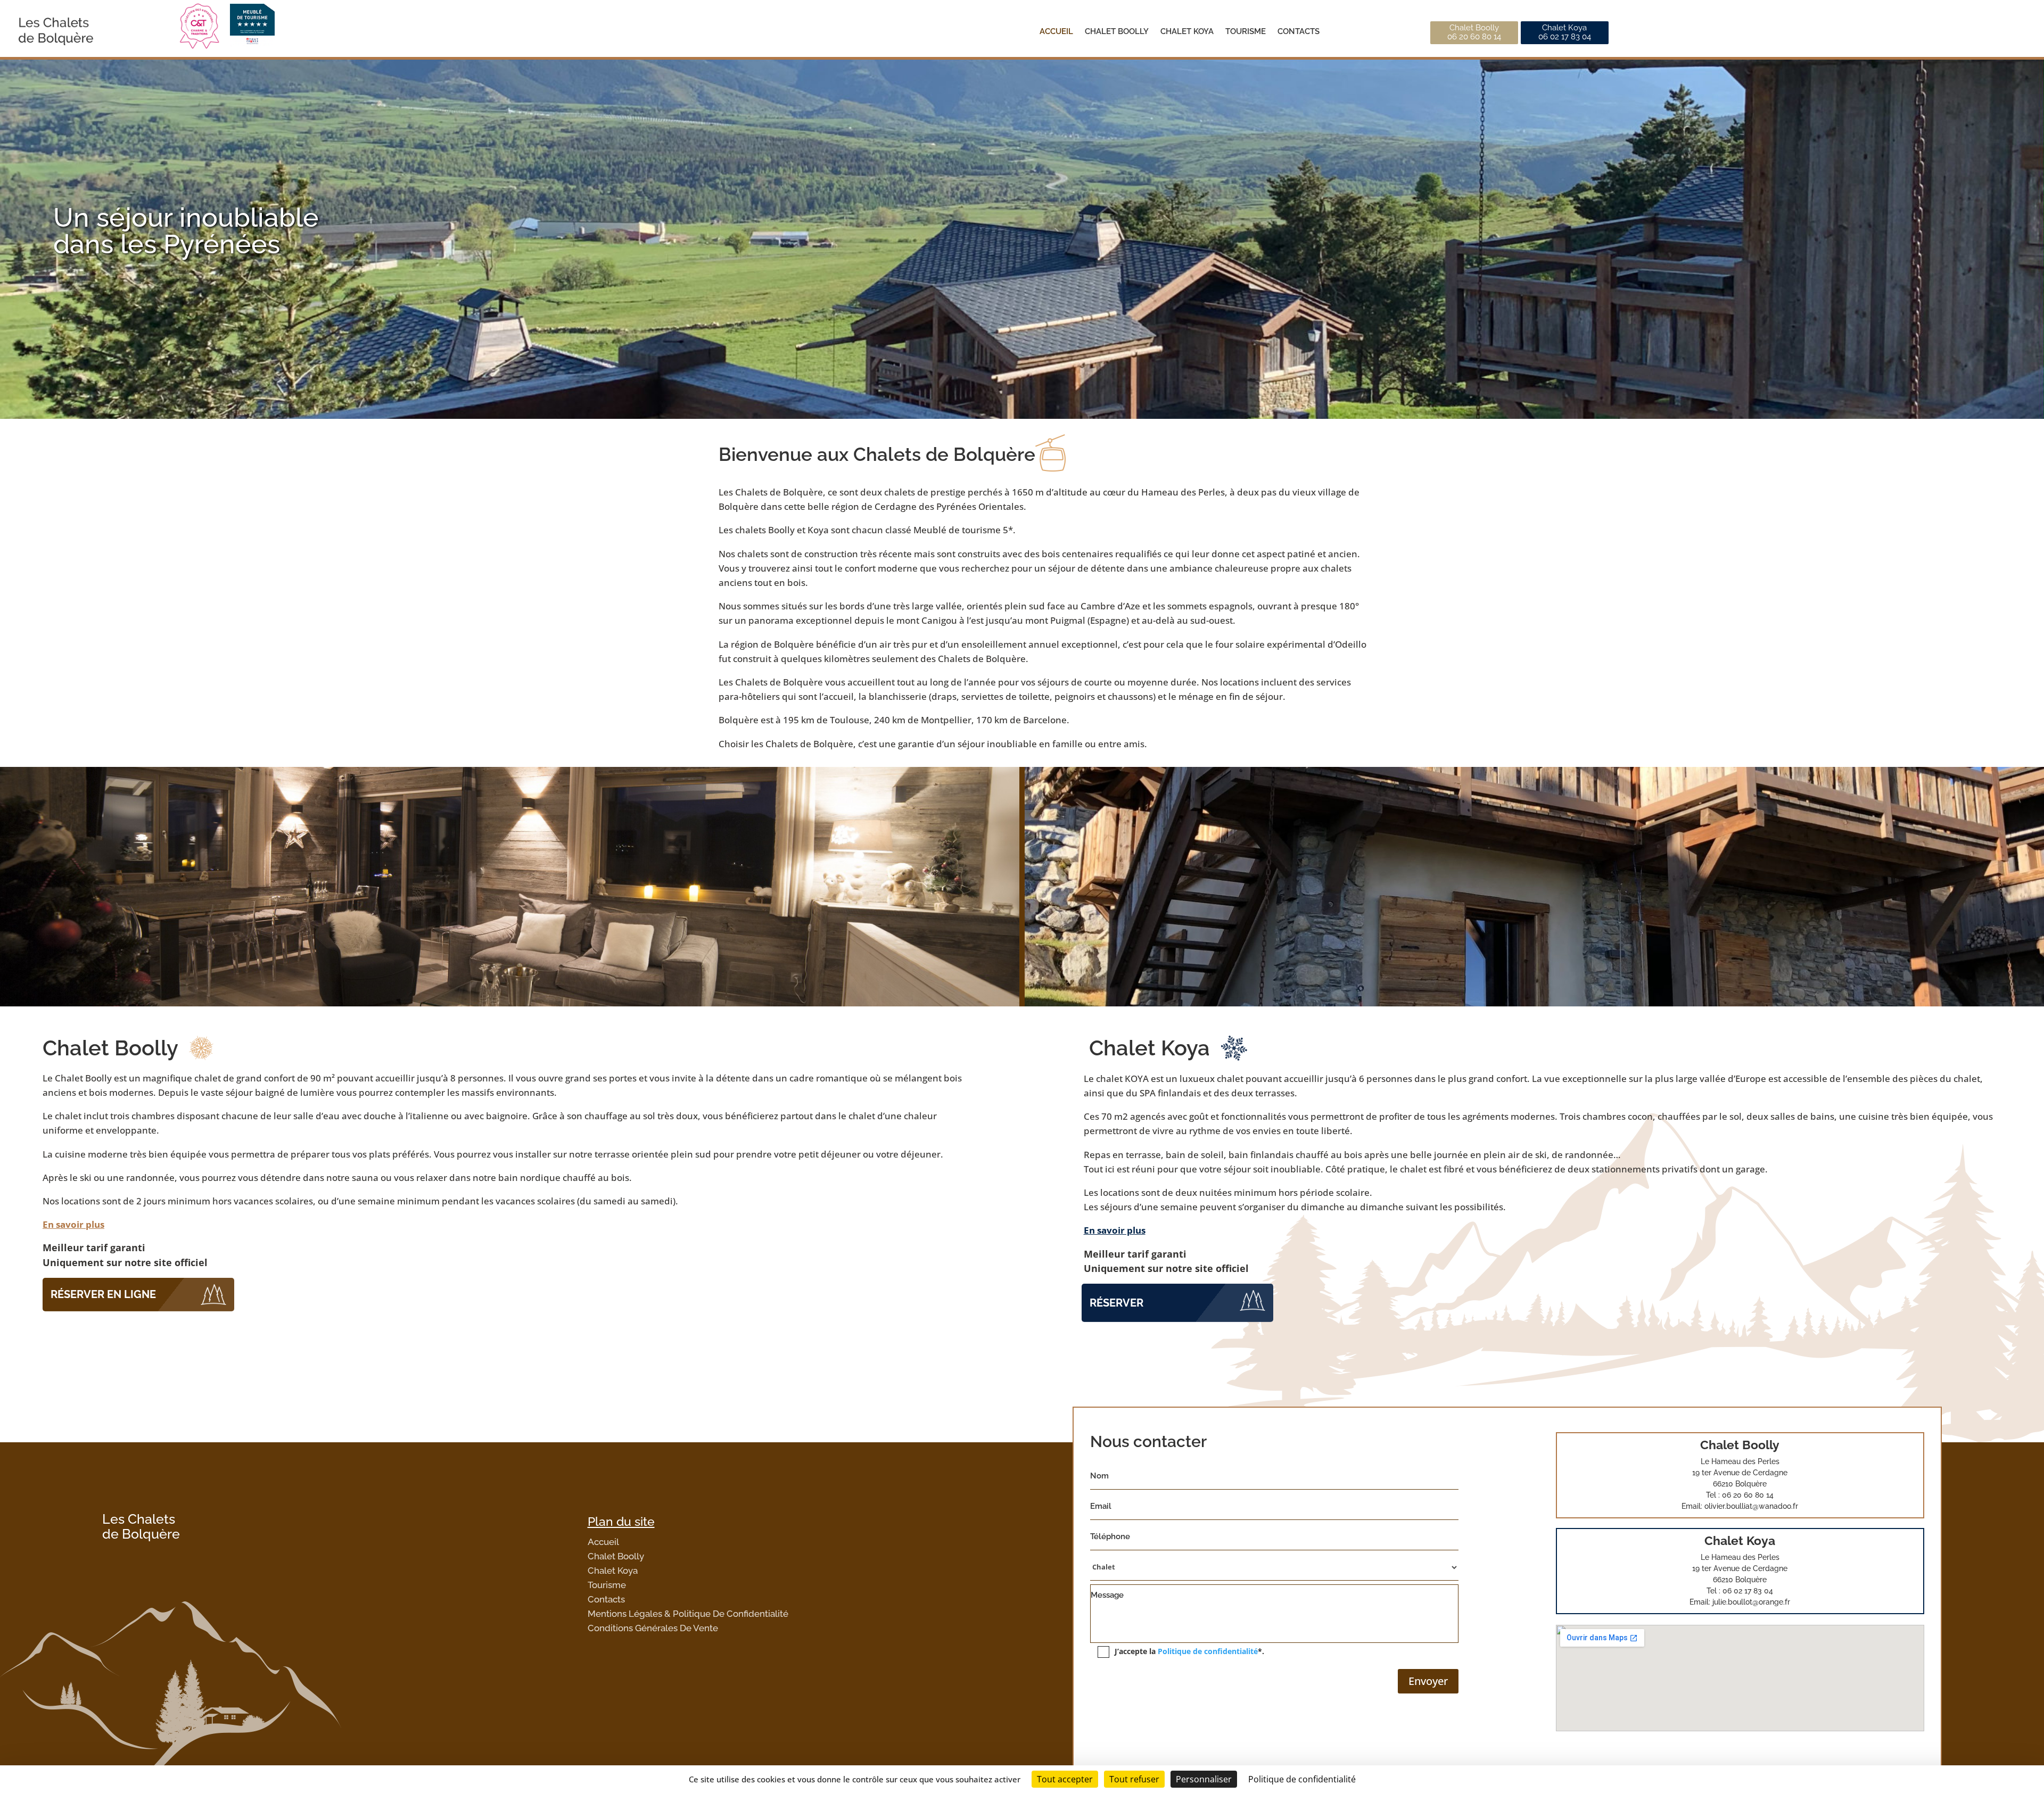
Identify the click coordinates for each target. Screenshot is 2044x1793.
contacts (1299, 31)
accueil (1056, 31)
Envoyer (1428, 1681)
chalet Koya (1187, 31)
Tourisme (1246, 31)
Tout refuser (1134, 1779)
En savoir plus (73, 1224)
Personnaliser (1204, 1779)
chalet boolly (1117, 31)
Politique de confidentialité (1208, 1651)
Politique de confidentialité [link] (1302, 1779)
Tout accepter (1065, 1779)
